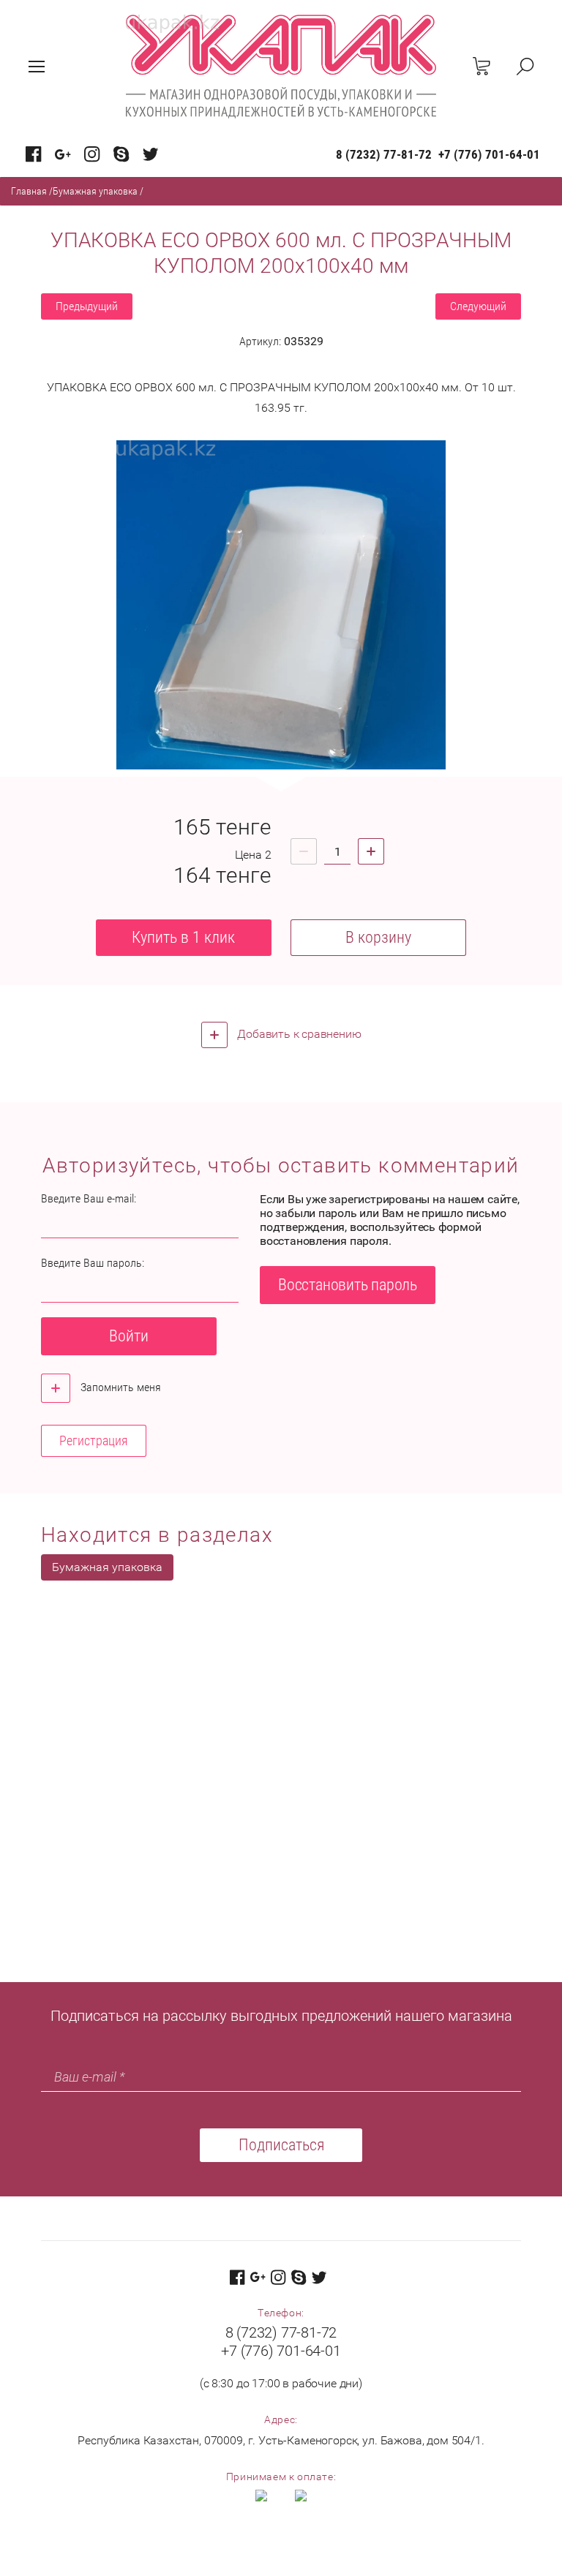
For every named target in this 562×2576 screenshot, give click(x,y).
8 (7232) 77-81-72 (384, 154)
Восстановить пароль (348, 1285)
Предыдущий (87, 306)
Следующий (478, 306)
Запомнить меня (119, 1387)
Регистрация (94, 1440)
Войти (129, 1336)
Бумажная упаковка (95, 191)
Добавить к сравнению (298, 1034)
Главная (29, 191)
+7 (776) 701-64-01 (489, 154)
